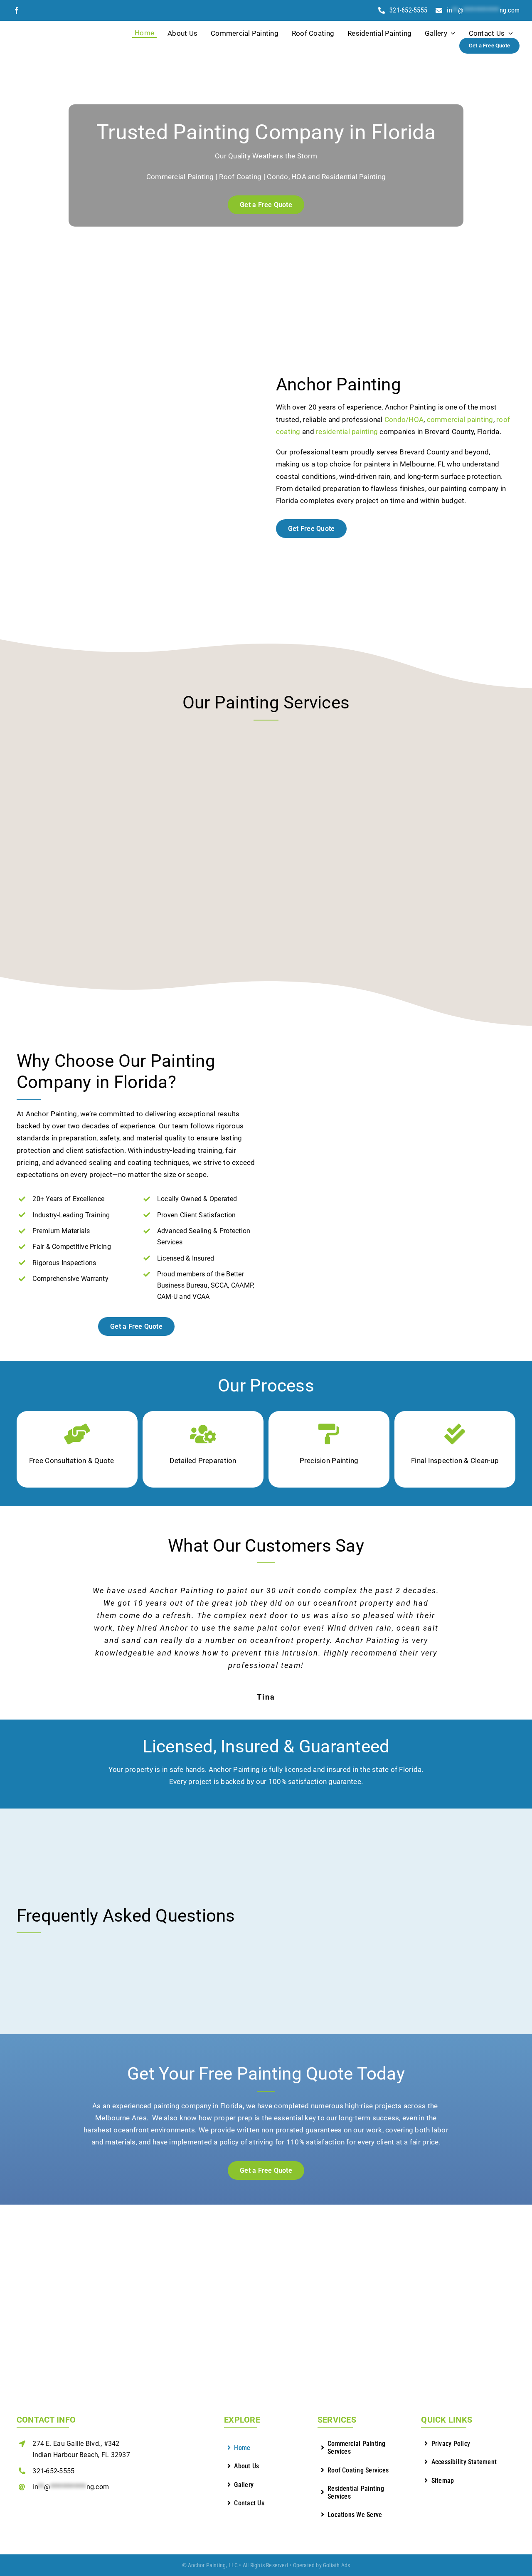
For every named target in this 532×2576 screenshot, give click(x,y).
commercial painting (460, 419)
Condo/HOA (404, 419)
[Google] (29, 10)
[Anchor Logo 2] (55, 28)
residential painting (347, 432)
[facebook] (17, 10)
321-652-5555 (53, 2471)
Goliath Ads (336, 2565)
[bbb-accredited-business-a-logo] (58, 2507)
